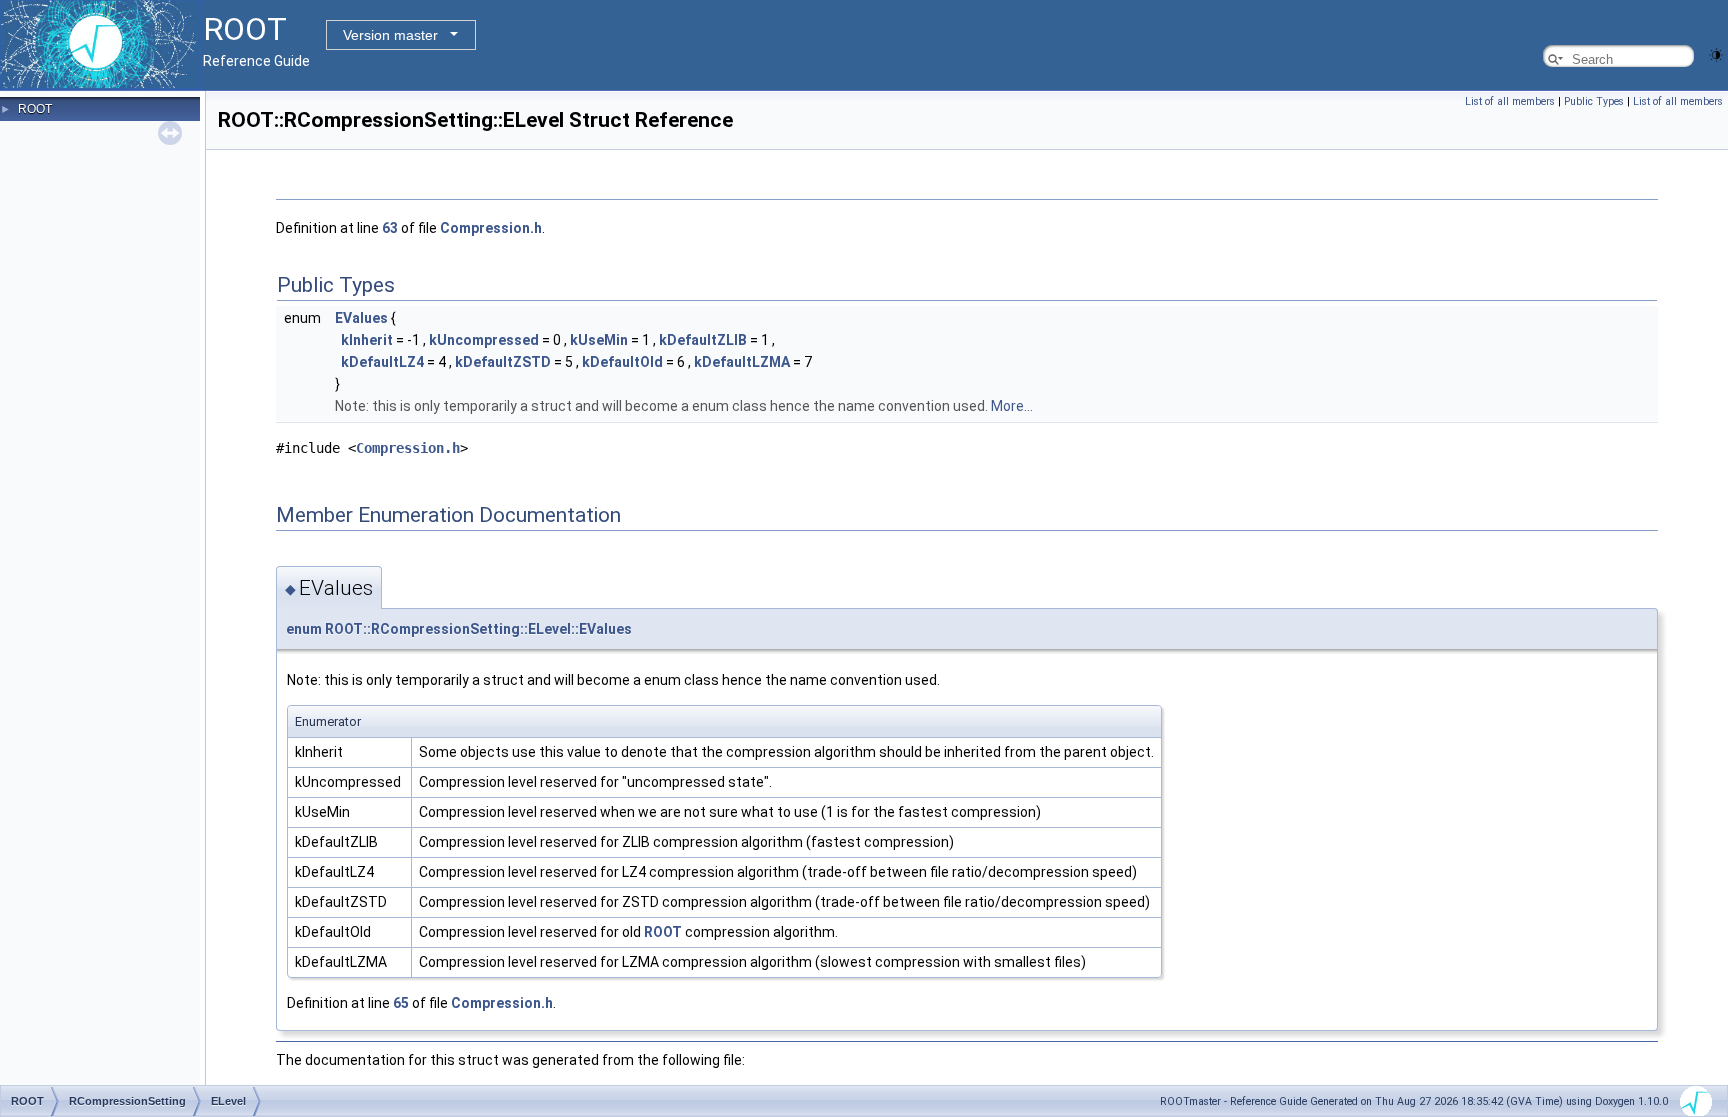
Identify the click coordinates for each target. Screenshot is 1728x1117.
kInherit (367, 340)
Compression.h (491, 228)
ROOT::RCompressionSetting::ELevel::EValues (478, 629)
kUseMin (599, 340)
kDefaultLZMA (742, 362)
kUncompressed (484, 340)
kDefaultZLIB (703, 340)
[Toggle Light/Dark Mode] (1716, 53)
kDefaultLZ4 (382, 362)
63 (390, 228)
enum (304, 629)
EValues (361, 318)
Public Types (1594, 101)
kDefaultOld (622, 362)
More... (1012, 406)
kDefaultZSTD (503, 362)
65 (401, 1003)
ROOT (35, 109)
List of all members (1510, 101)
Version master (390, 35)
